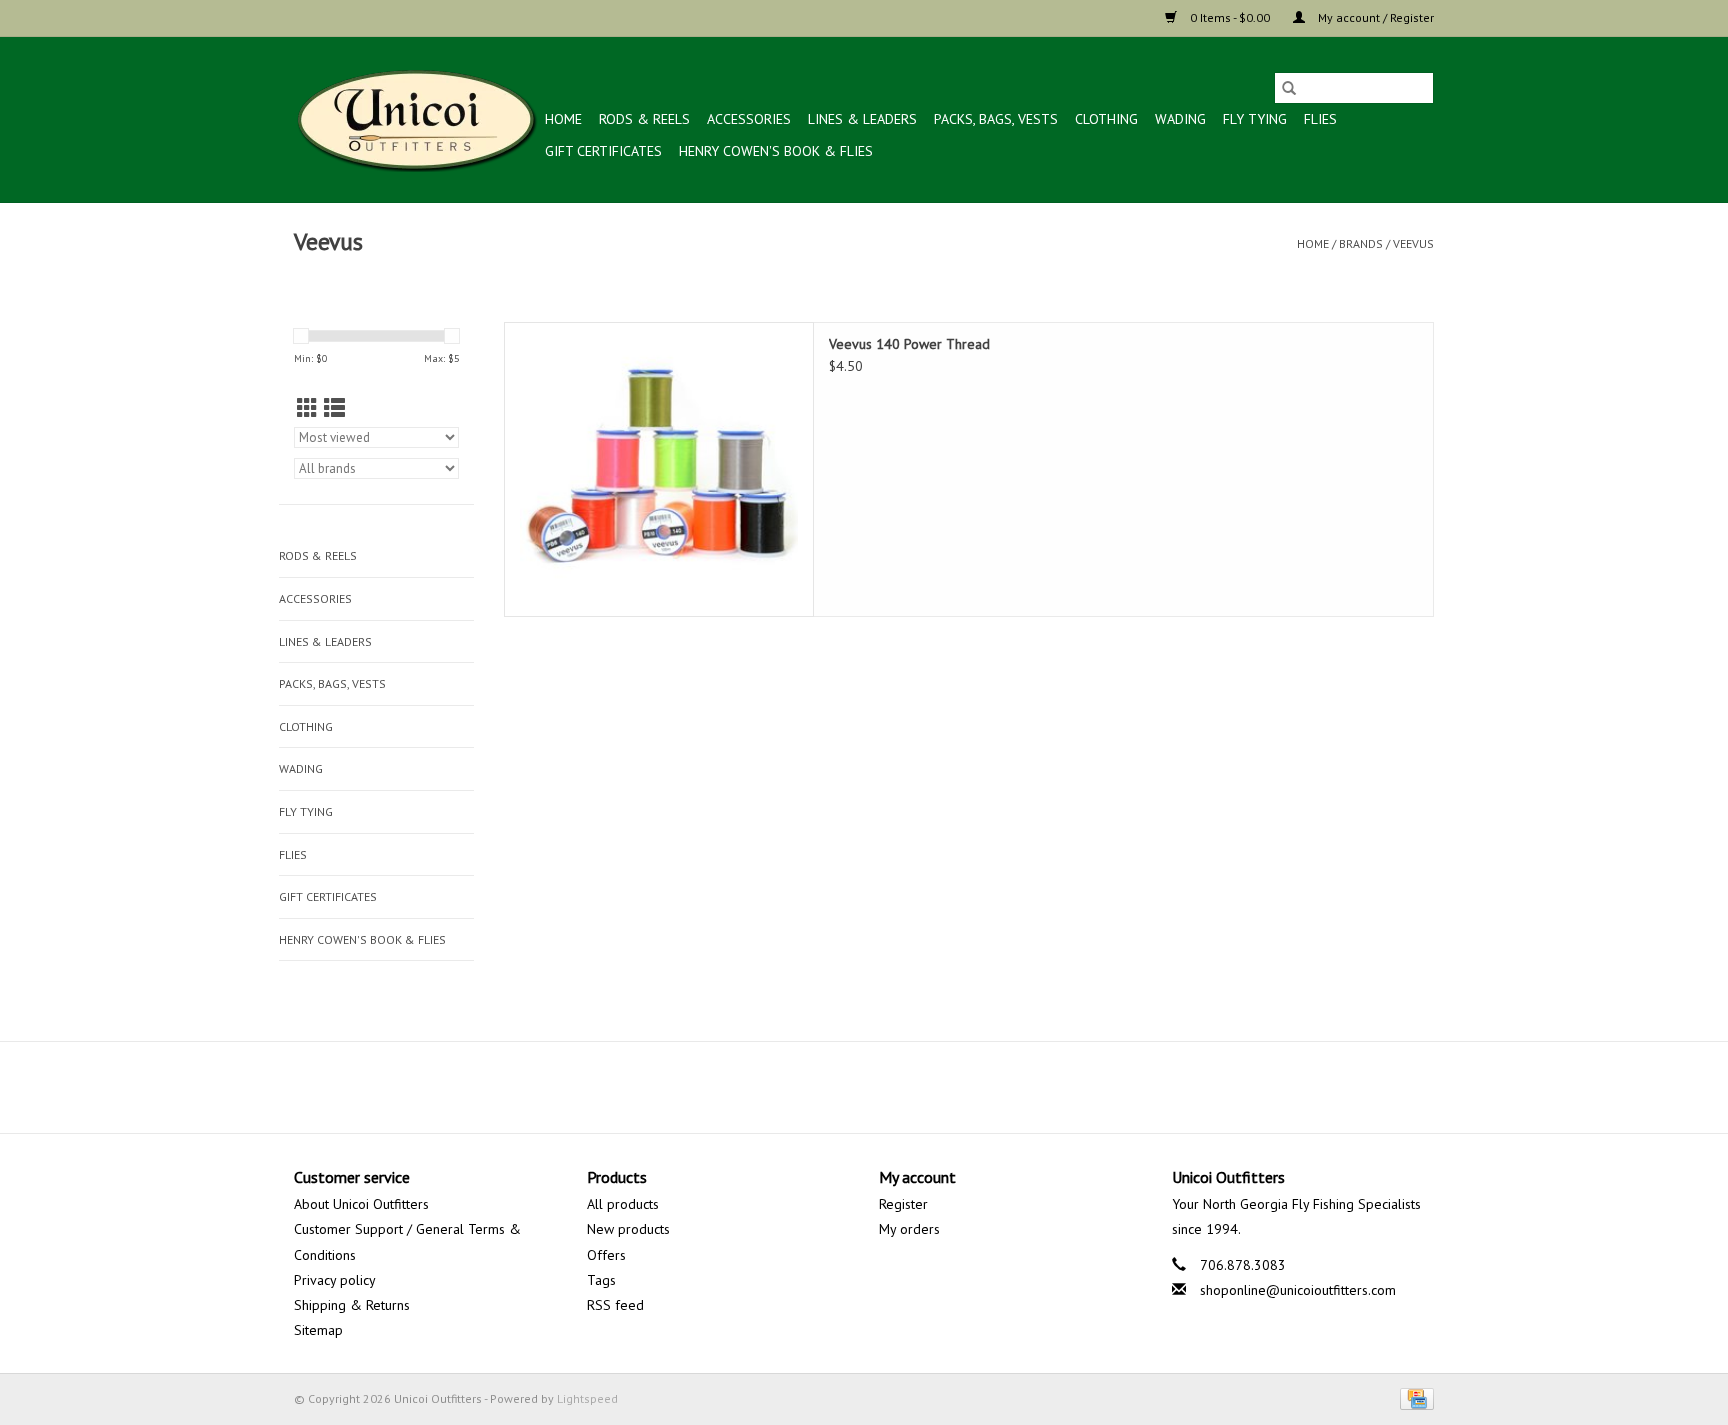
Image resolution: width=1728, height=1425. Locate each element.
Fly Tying (1255, 119)
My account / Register (1374, 17)
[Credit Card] (1413, 1397)
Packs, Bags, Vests (996, 119)
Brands (1361, 243)
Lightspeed (587, 1398)
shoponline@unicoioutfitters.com (1298, 1290)
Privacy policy (335, 1280)
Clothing (1106, 119)
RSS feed (615, 1305)
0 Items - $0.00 (1230, 17)
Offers (606, 1255)
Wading (1180, 119)
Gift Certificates (603, 151)
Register (903, 1204)
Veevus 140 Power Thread (909, 344)
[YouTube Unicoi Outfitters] (864, 1087)
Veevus (1413, 243)
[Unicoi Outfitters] (416, 119)
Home (563, 119)
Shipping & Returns (352, 1305)
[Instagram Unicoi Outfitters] (900, 1087)
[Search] (1289, 88)
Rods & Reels (644, 119)
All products (623, 1204)
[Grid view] (307, 408)
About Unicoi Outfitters (361, 1204)
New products (628, 1229)
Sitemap (318, 1330)
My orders (909, 1229)
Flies (1320, 119)
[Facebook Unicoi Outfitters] (828, 1087)
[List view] (334, 408)
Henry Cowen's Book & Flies (776, 151)
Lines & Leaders (862, 119)
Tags (601, 1280)
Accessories (749, 119)
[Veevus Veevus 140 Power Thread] (659, 469)
